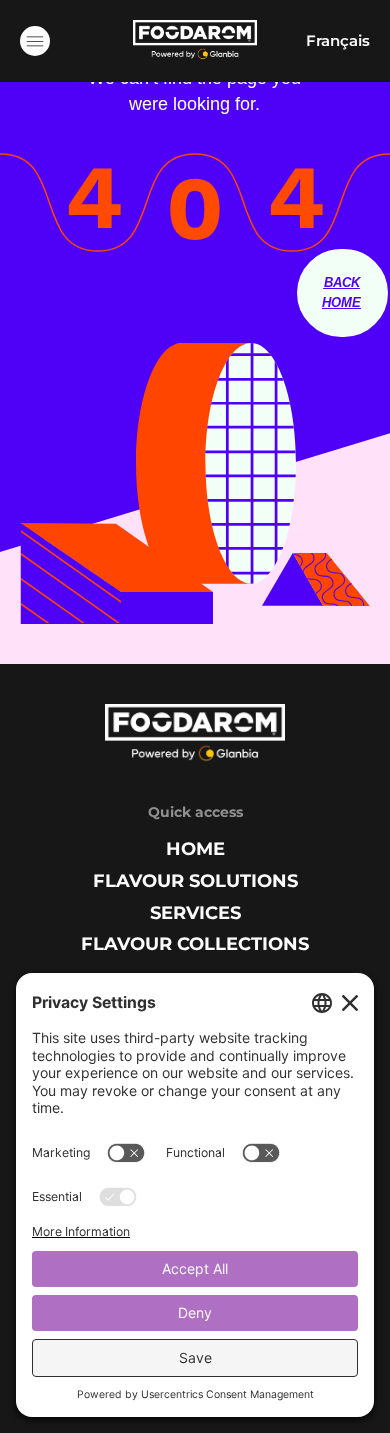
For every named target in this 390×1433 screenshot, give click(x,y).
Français (338, 40)
